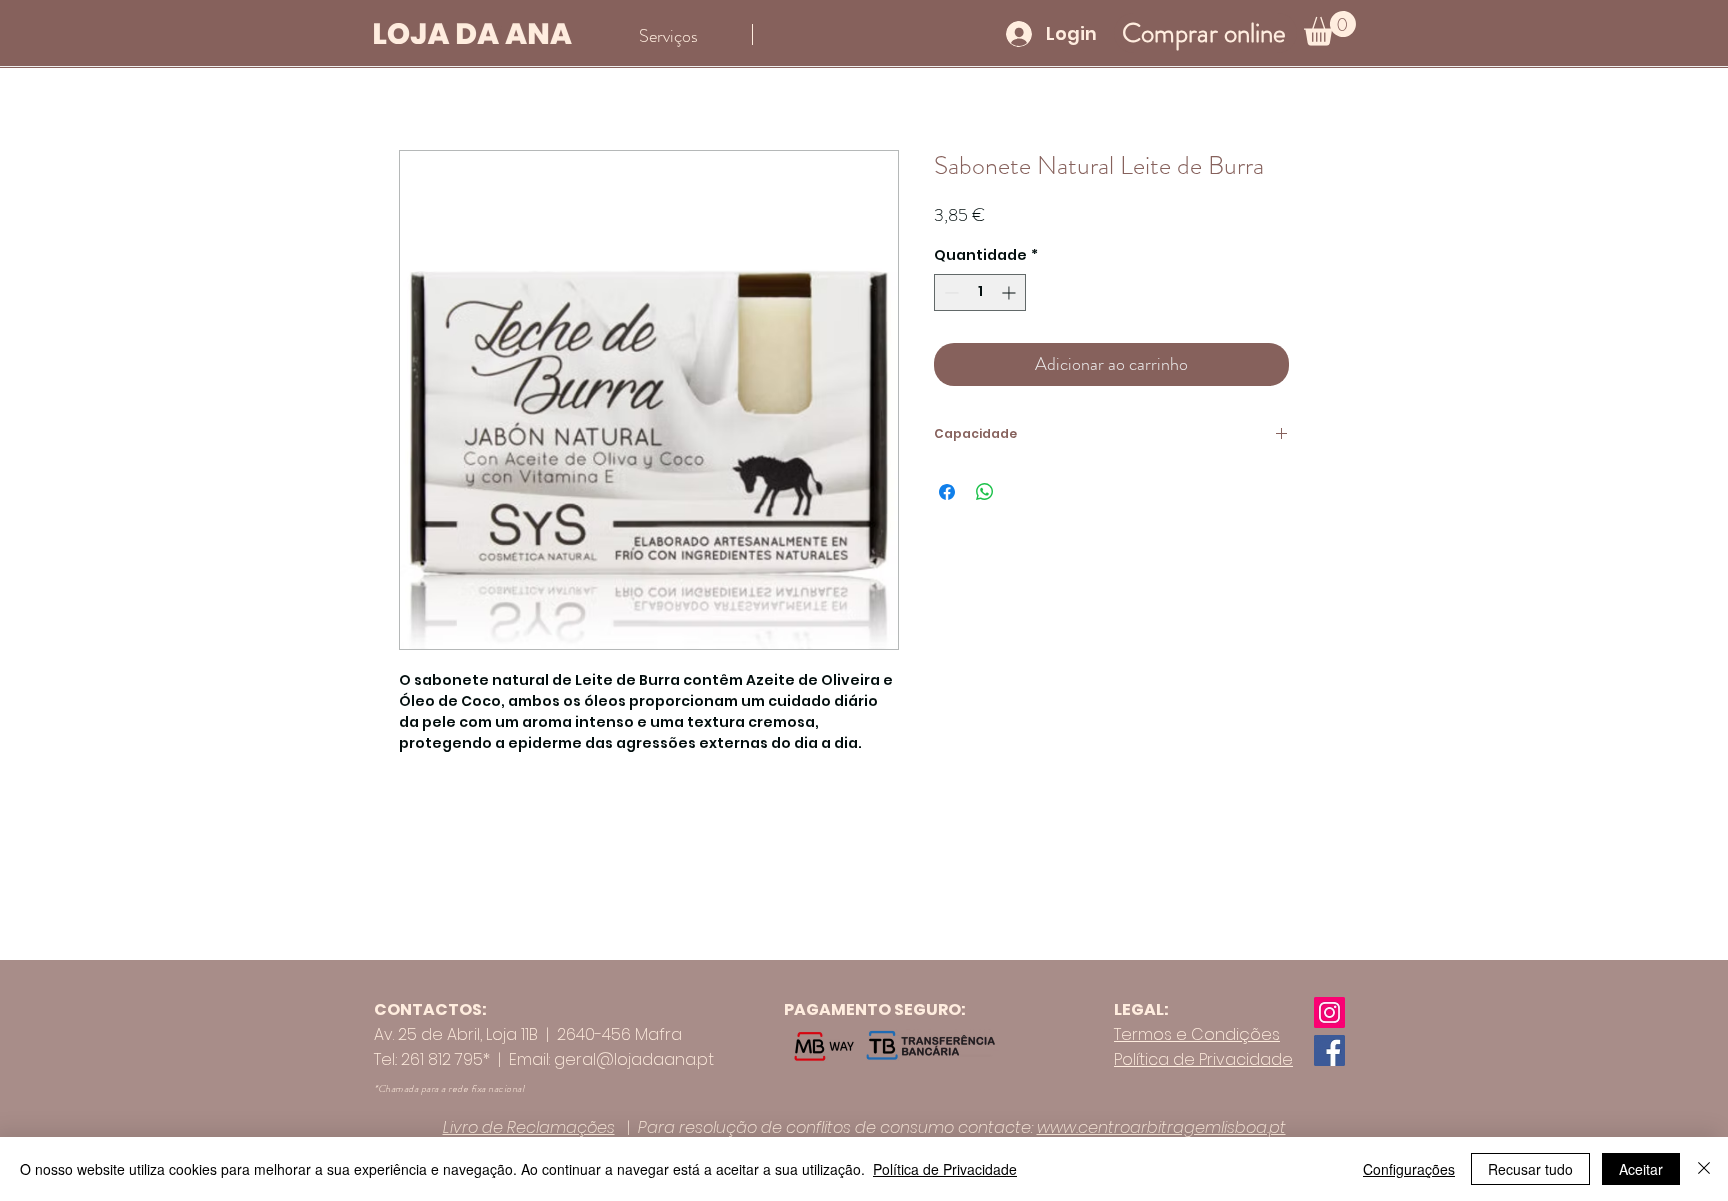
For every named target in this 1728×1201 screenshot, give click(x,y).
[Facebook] (1329, 1050)
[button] (1330, 28)
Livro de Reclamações (529, 1127)
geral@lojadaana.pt (634, 1059)
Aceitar (1641, 1169)
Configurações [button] (1409, 1169)
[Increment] (1010, 292)
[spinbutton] (980, 292)
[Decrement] (949, 292)
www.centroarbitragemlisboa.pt (1161, 1127)
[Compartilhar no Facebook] (947, 492)
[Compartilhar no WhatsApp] (985, 492)
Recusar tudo (1530, 1169)
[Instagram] (1329, 1012)
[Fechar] (1704, 1169)
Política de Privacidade (945, 1169)
